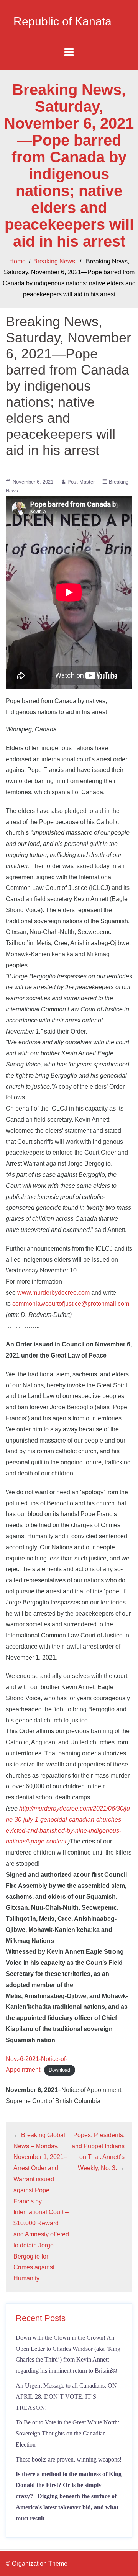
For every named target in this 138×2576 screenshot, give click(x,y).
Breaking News (54, 261)
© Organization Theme (37, 2564)
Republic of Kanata (62, 21)
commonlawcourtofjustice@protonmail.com (71, 1304)
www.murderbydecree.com (53, 1293)
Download (59, 2070)
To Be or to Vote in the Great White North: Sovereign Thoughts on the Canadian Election (67, 2433)
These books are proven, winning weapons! (69, 2459)
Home (17, 261)
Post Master (81, 482)
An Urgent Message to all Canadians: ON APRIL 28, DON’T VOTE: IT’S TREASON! (66, 2397)
